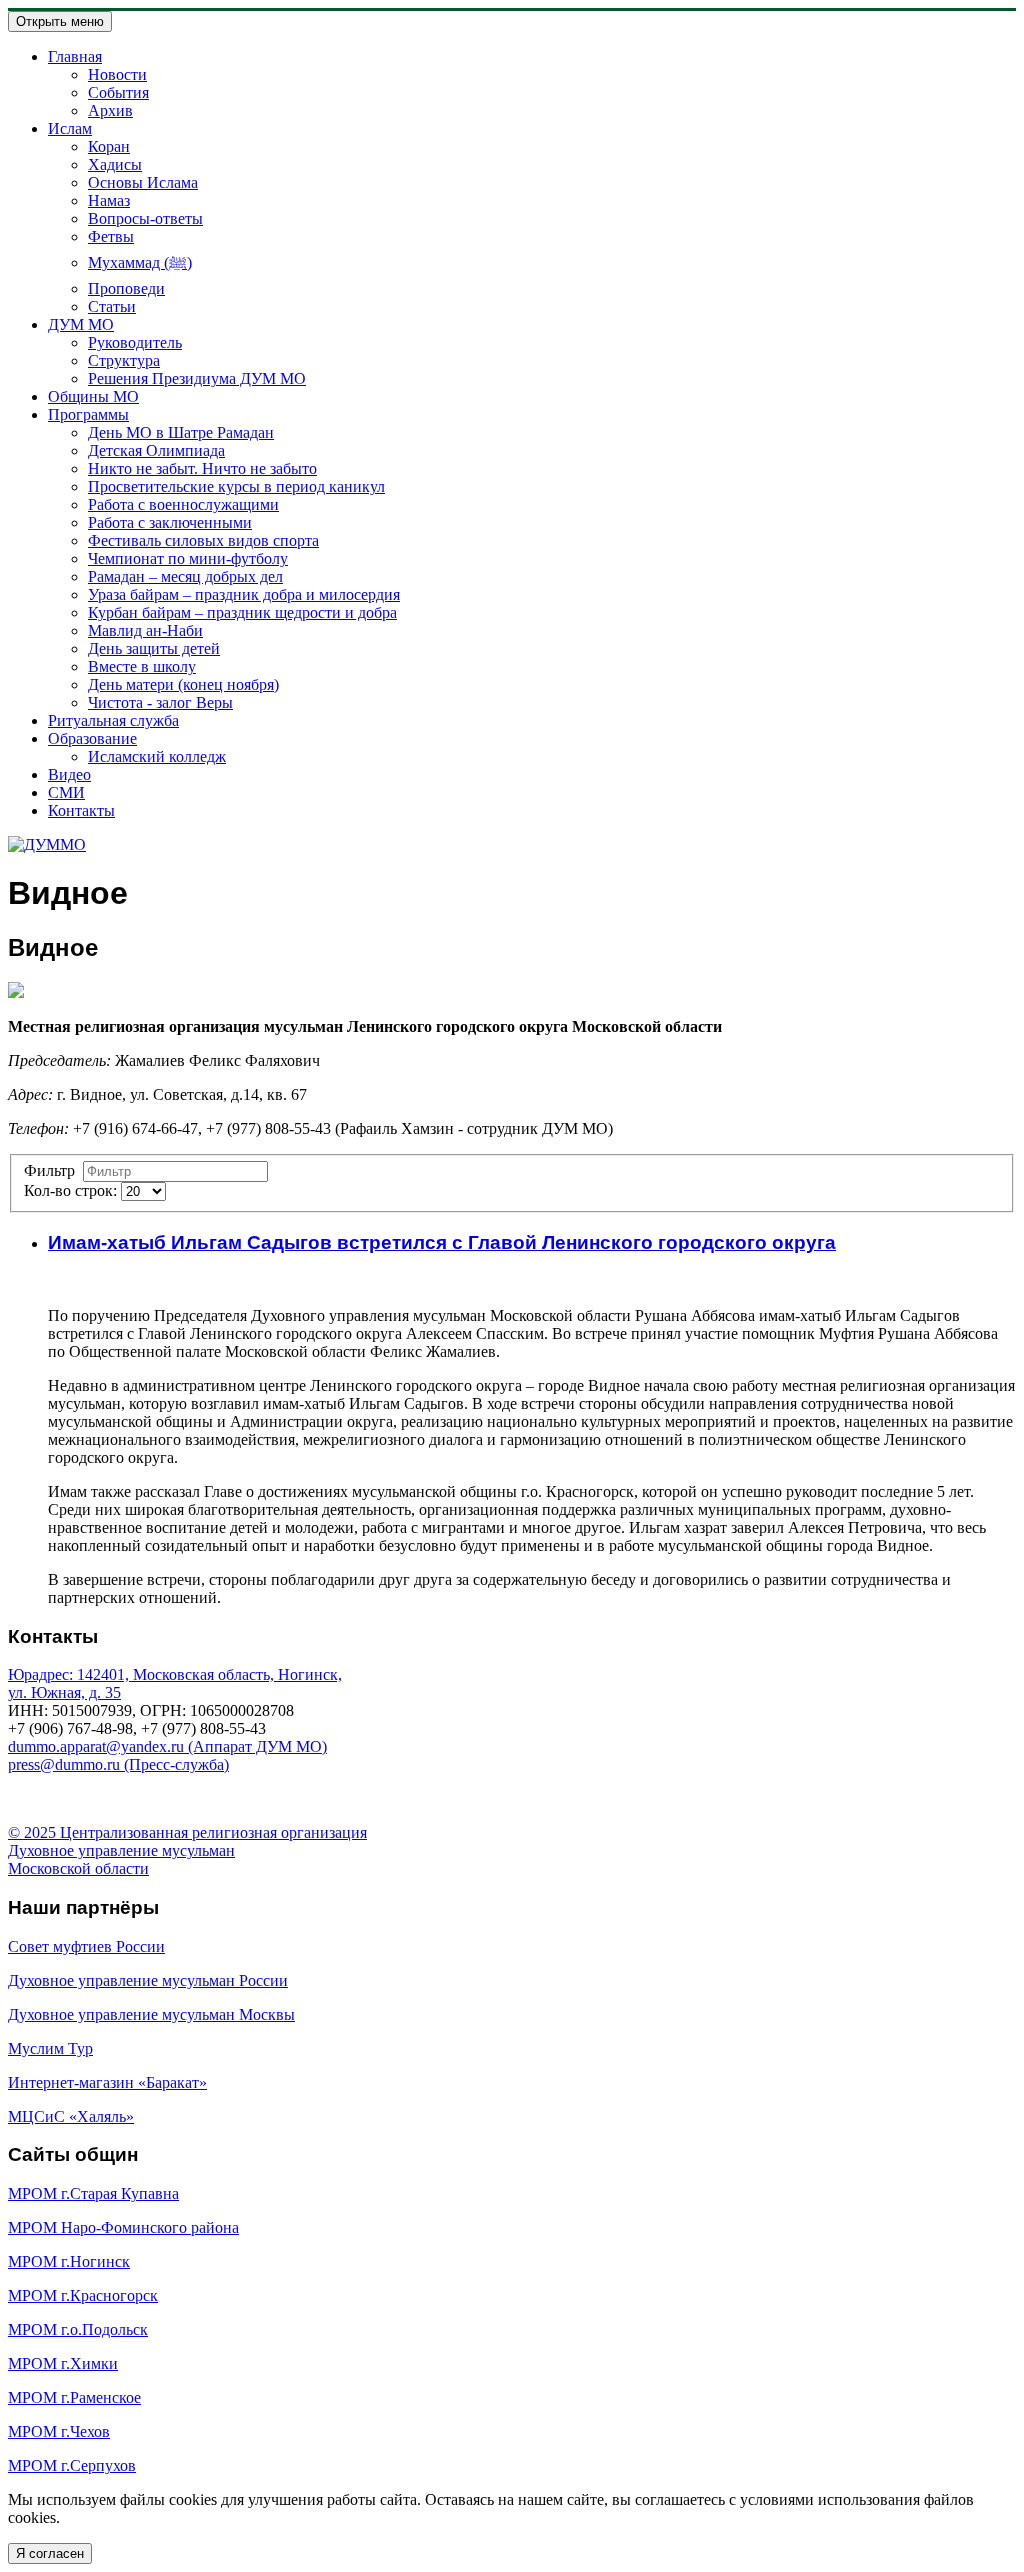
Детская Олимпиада (156, 450)
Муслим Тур (50, 2048)
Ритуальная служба (113, 720)
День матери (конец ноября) (183, 684)
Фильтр (53, 1170)
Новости (117, 74)
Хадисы (115, 164)
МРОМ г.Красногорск (83, 2295)
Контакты (81, 810)
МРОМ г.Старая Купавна (93, 2193)
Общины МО (93, 396)
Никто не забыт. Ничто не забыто (202, 468)
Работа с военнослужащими (183, 504)
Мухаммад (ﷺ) (140, 262)
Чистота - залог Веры (160, 702)
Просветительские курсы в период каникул (236, 486)
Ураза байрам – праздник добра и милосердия (244, 594)
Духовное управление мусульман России (148, 1980)
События (118, 92)
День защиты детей (154, 648)
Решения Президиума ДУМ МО (197, 378)
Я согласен (50, 2553)
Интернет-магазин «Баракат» (107, 2082)
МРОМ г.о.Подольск (78, 2329)
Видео (69, 774)
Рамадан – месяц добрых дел (185, 576)
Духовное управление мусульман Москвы (151, 2014)
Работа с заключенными (170, 522)
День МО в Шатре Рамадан (181, 432)
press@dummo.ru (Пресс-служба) (118, 1764)
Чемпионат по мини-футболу (188, 558)
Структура (124, 360)
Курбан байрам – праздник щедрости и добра (242, 612)
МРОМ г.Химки (63, 2363)
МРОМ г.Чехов (59, 2431)
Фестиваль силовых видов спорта (203, 540)
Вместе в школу (142, 666)
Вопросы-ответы (145, 218)
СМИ (66, 792)
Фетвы (111, 236)
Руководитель (135, 342)
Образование (92, 738)
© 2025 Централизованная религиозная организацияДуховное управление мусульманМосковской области (187, 1850)
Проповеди (126, 288)
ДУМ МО (81, 324)
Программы (88, 414)
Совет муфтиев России (86, 1946)
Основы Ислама (143, 182)
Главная (75, 56)
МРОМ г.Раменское (74, 2397)
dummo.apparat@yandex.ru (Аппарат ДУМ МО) (167, 1746)
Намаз (109, 200)
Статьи (112, 306)
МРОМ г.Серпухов (72, 2465)
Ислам (70, 128)
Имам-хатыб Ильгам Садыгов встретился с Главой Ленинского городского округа (442, 1242)
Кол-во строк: (72, 1190)
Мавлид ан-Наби (145, 630)
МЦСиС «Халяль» (71, 2116)
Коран (109, 146)
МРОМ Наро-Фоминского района (123, 2227)
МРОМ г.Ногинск (69, 2261)
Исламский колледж (157, 756)
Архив (110, 110)
